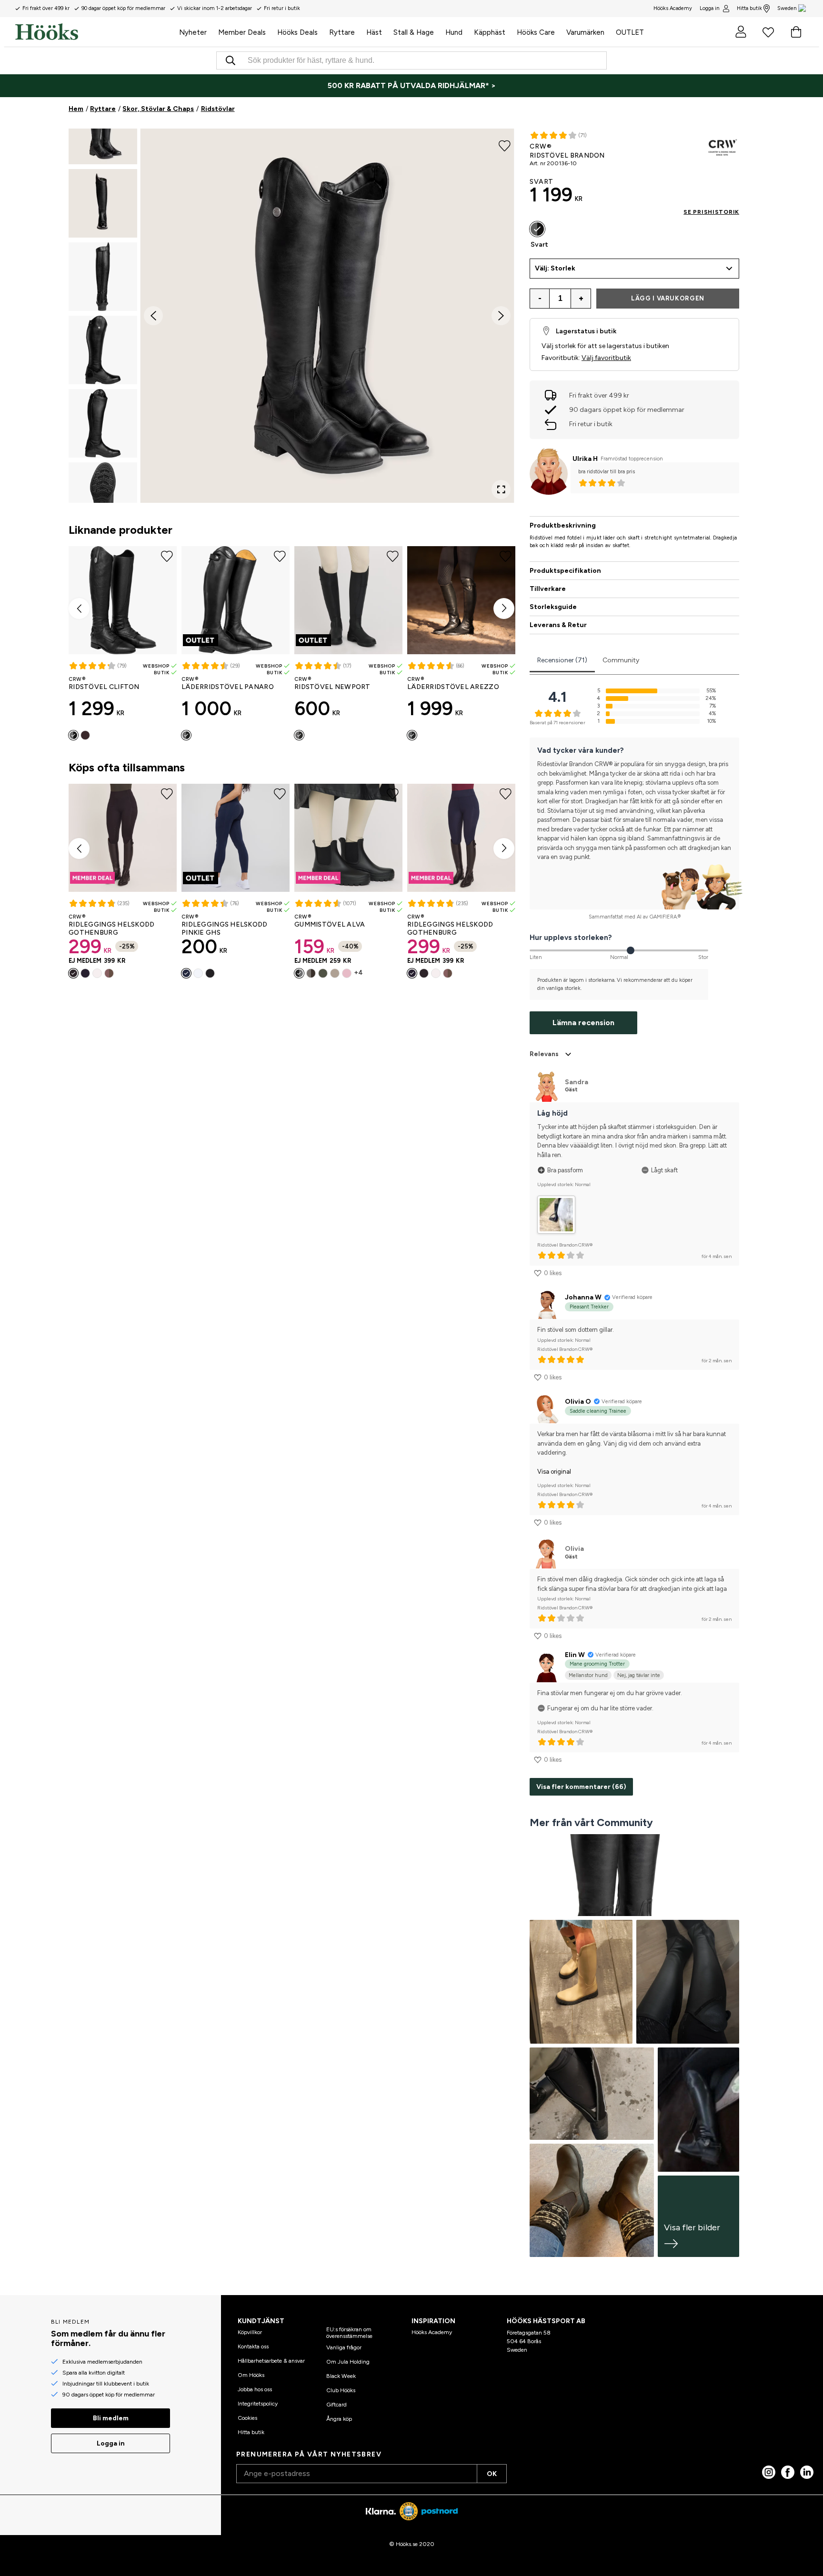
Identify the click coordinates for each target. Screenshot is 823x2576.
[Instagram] (769, 2472)
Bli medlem (111, 2418)
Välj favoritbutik (606, 358)
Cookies (247, 2418)
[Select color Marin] (85, 973)
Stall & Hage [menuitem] (414, 32)
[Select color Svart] (73, 735)
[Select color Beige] (335, 973)
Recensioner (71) (562, 660)
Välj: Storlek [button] (555, 268)
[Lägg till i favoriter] (505, 145)
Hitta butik (749, 8)
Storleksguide (553, 607)
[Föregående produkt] (79, 609)
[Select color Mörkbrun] (85, 735)
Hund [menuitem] (454, 32)
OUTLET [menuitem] (630, 32)
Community (621, 660)
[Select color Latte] (109, 973)
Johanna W (583, 1297)
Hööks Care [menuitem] (536, 32)
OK (492, 2474)
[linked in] (807, 2472)
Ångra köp (339, 2419)
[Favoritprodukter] (768, 32)
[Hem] (94, 32)
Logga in (710, 8)
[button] (103, 130)
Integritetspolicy (258, 2404)
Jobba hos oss (255, 2389)
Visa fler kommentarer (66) (581, 1787)
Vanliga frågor (344, 2347)
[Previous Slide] (153, 316)
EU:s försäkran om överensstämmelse (349, 2333)
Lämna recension (583, 1023)
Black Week (341, 2376)
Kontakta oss (253, 2346)
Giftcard (336, 2405)
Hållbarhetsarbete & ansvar (271, 2361)
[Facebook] (788, 2472)
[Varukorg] (796, 32)
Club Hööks (341, 2390)
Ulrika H (585, 459)
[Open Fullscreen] (501, 489)
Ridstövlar (218, 109)
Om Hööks (251, 2375)
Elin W (575, 1655)
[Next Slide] (501, 316)
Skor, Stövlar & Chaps (158, 109)
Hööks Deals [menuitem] (297, 32)
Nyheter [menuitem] (193, 32)
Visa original (554, 1472)
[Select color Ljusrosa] (347, 973)
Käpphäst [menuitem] (490, 32)
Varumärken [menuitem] (585, 32)
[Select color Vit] (97, 973)
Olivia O (578, 1402)
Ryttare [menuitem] (342, 32)
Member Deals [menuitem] (242, 32)
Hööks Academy (432, 2332)
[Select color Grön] (323, 973)
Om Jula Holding (348, 2362)
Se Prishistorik (711, 212)
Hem (76, 109)
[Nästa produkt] (504, 609)
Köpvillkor (250, 2332)
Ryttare (103, 109)
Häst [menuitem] (374, 32)
